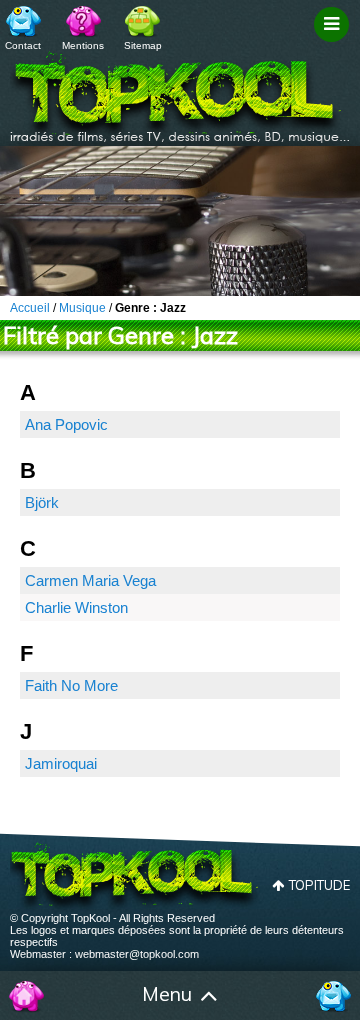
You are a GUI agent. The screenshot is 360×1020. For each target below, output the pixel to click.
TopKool (180, 91)
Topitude (319, 885)
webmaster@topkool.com (137, 954)
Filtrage (334, 43)
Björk (42, 502)
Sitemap (143, 45)
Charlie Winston (76, 607)
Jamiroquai (61, 763)
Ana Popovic (66, 424)
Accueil (27, 996)
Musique (82, 308)
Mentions (83, 45)
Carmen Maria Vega (90, 580)
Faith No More (71, 685)
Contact (23, 45)
